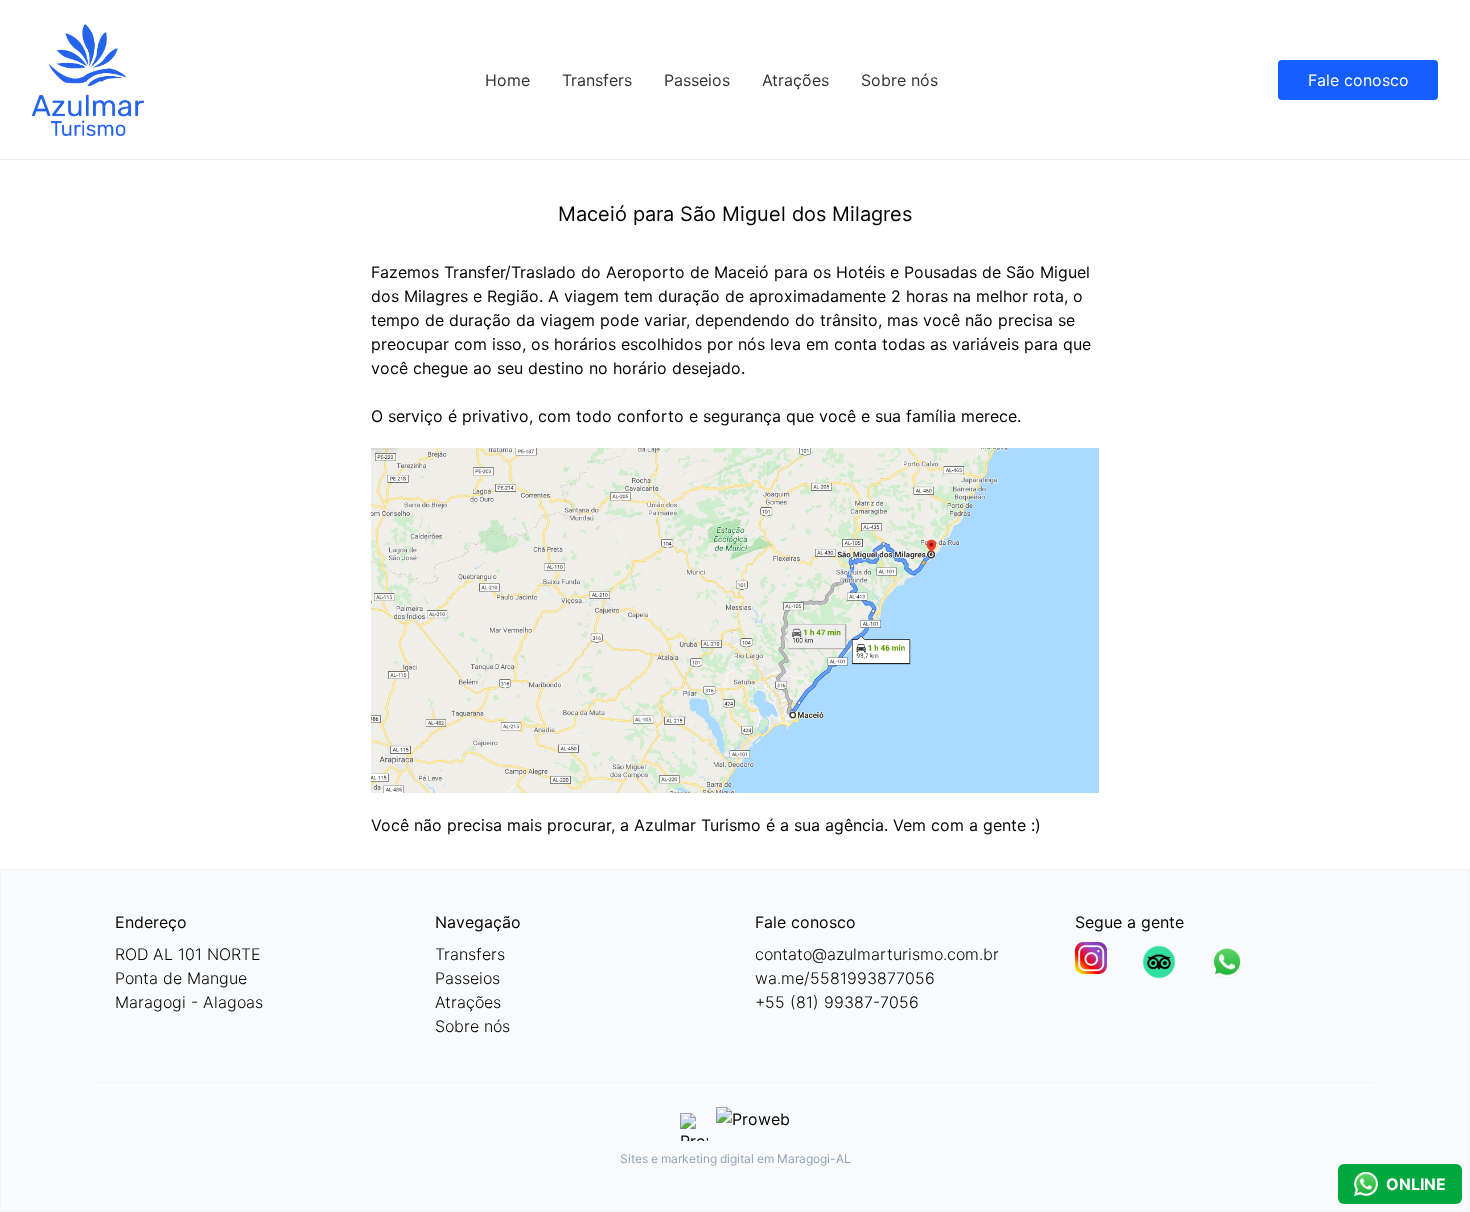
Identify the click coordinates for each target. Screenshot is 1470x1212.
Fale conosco (1358, 80)
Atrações (795, 80)
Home (507, 80)
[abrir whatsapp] (1227, 962)
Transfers (597, 80)
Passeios (697, 80)
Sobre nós (899, 80)
